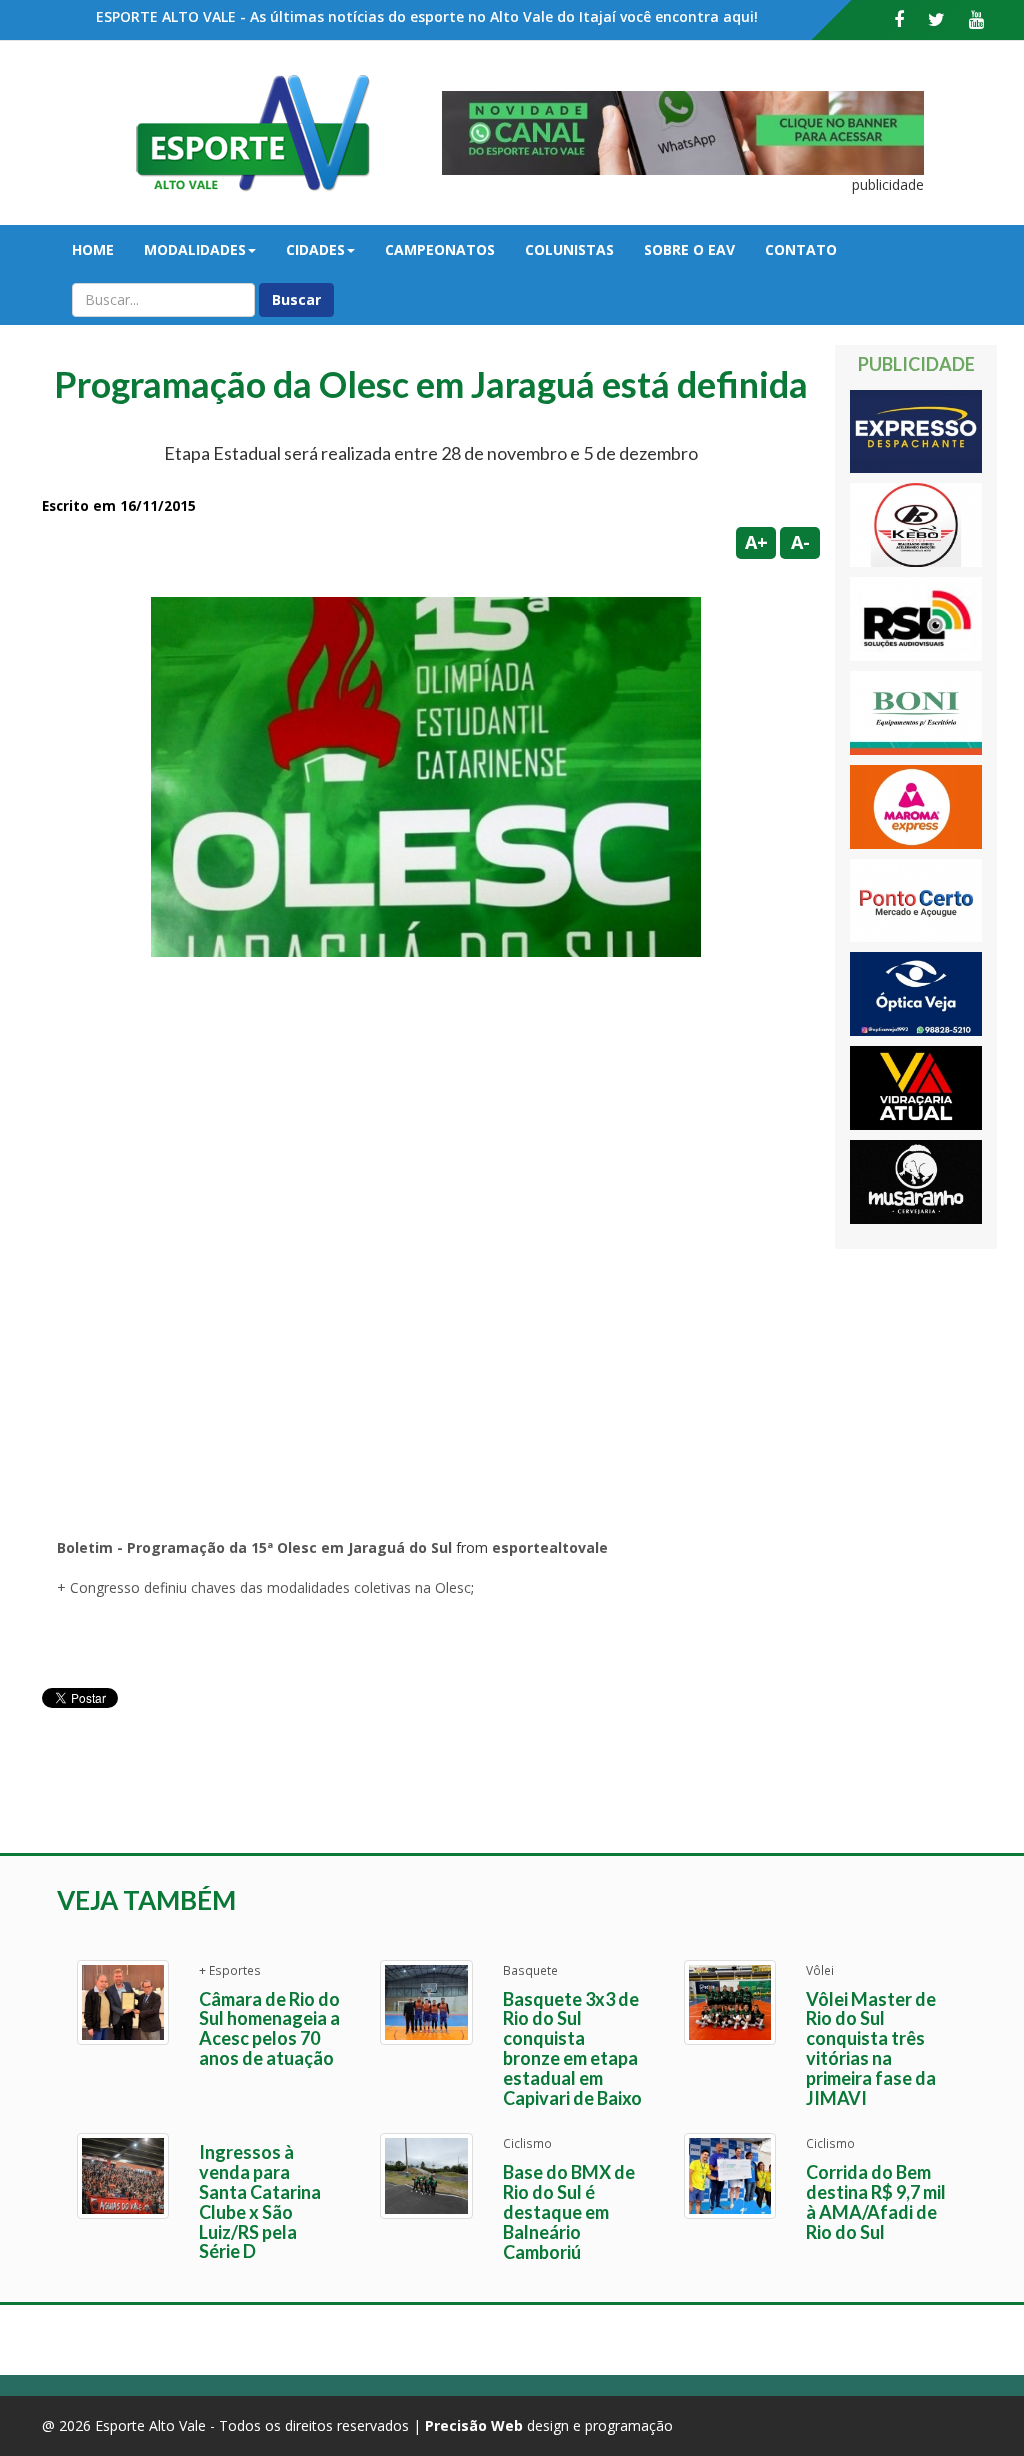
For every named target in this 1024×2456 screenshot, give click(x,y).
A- (800, 542)
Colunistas (569, 249)
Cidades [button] (315, 249)
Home (93, 249)
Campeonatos (440, 249)
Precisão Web (474, 2425)
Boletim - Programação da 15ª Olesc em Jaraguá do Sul (254, 1547)
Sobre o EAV (689, 249)
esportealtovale (550, 1547)
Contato (801, 249)
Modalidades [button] (195, 249)
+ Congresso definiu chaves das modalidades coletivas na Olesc (264, 1587)
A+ (756, 542)
